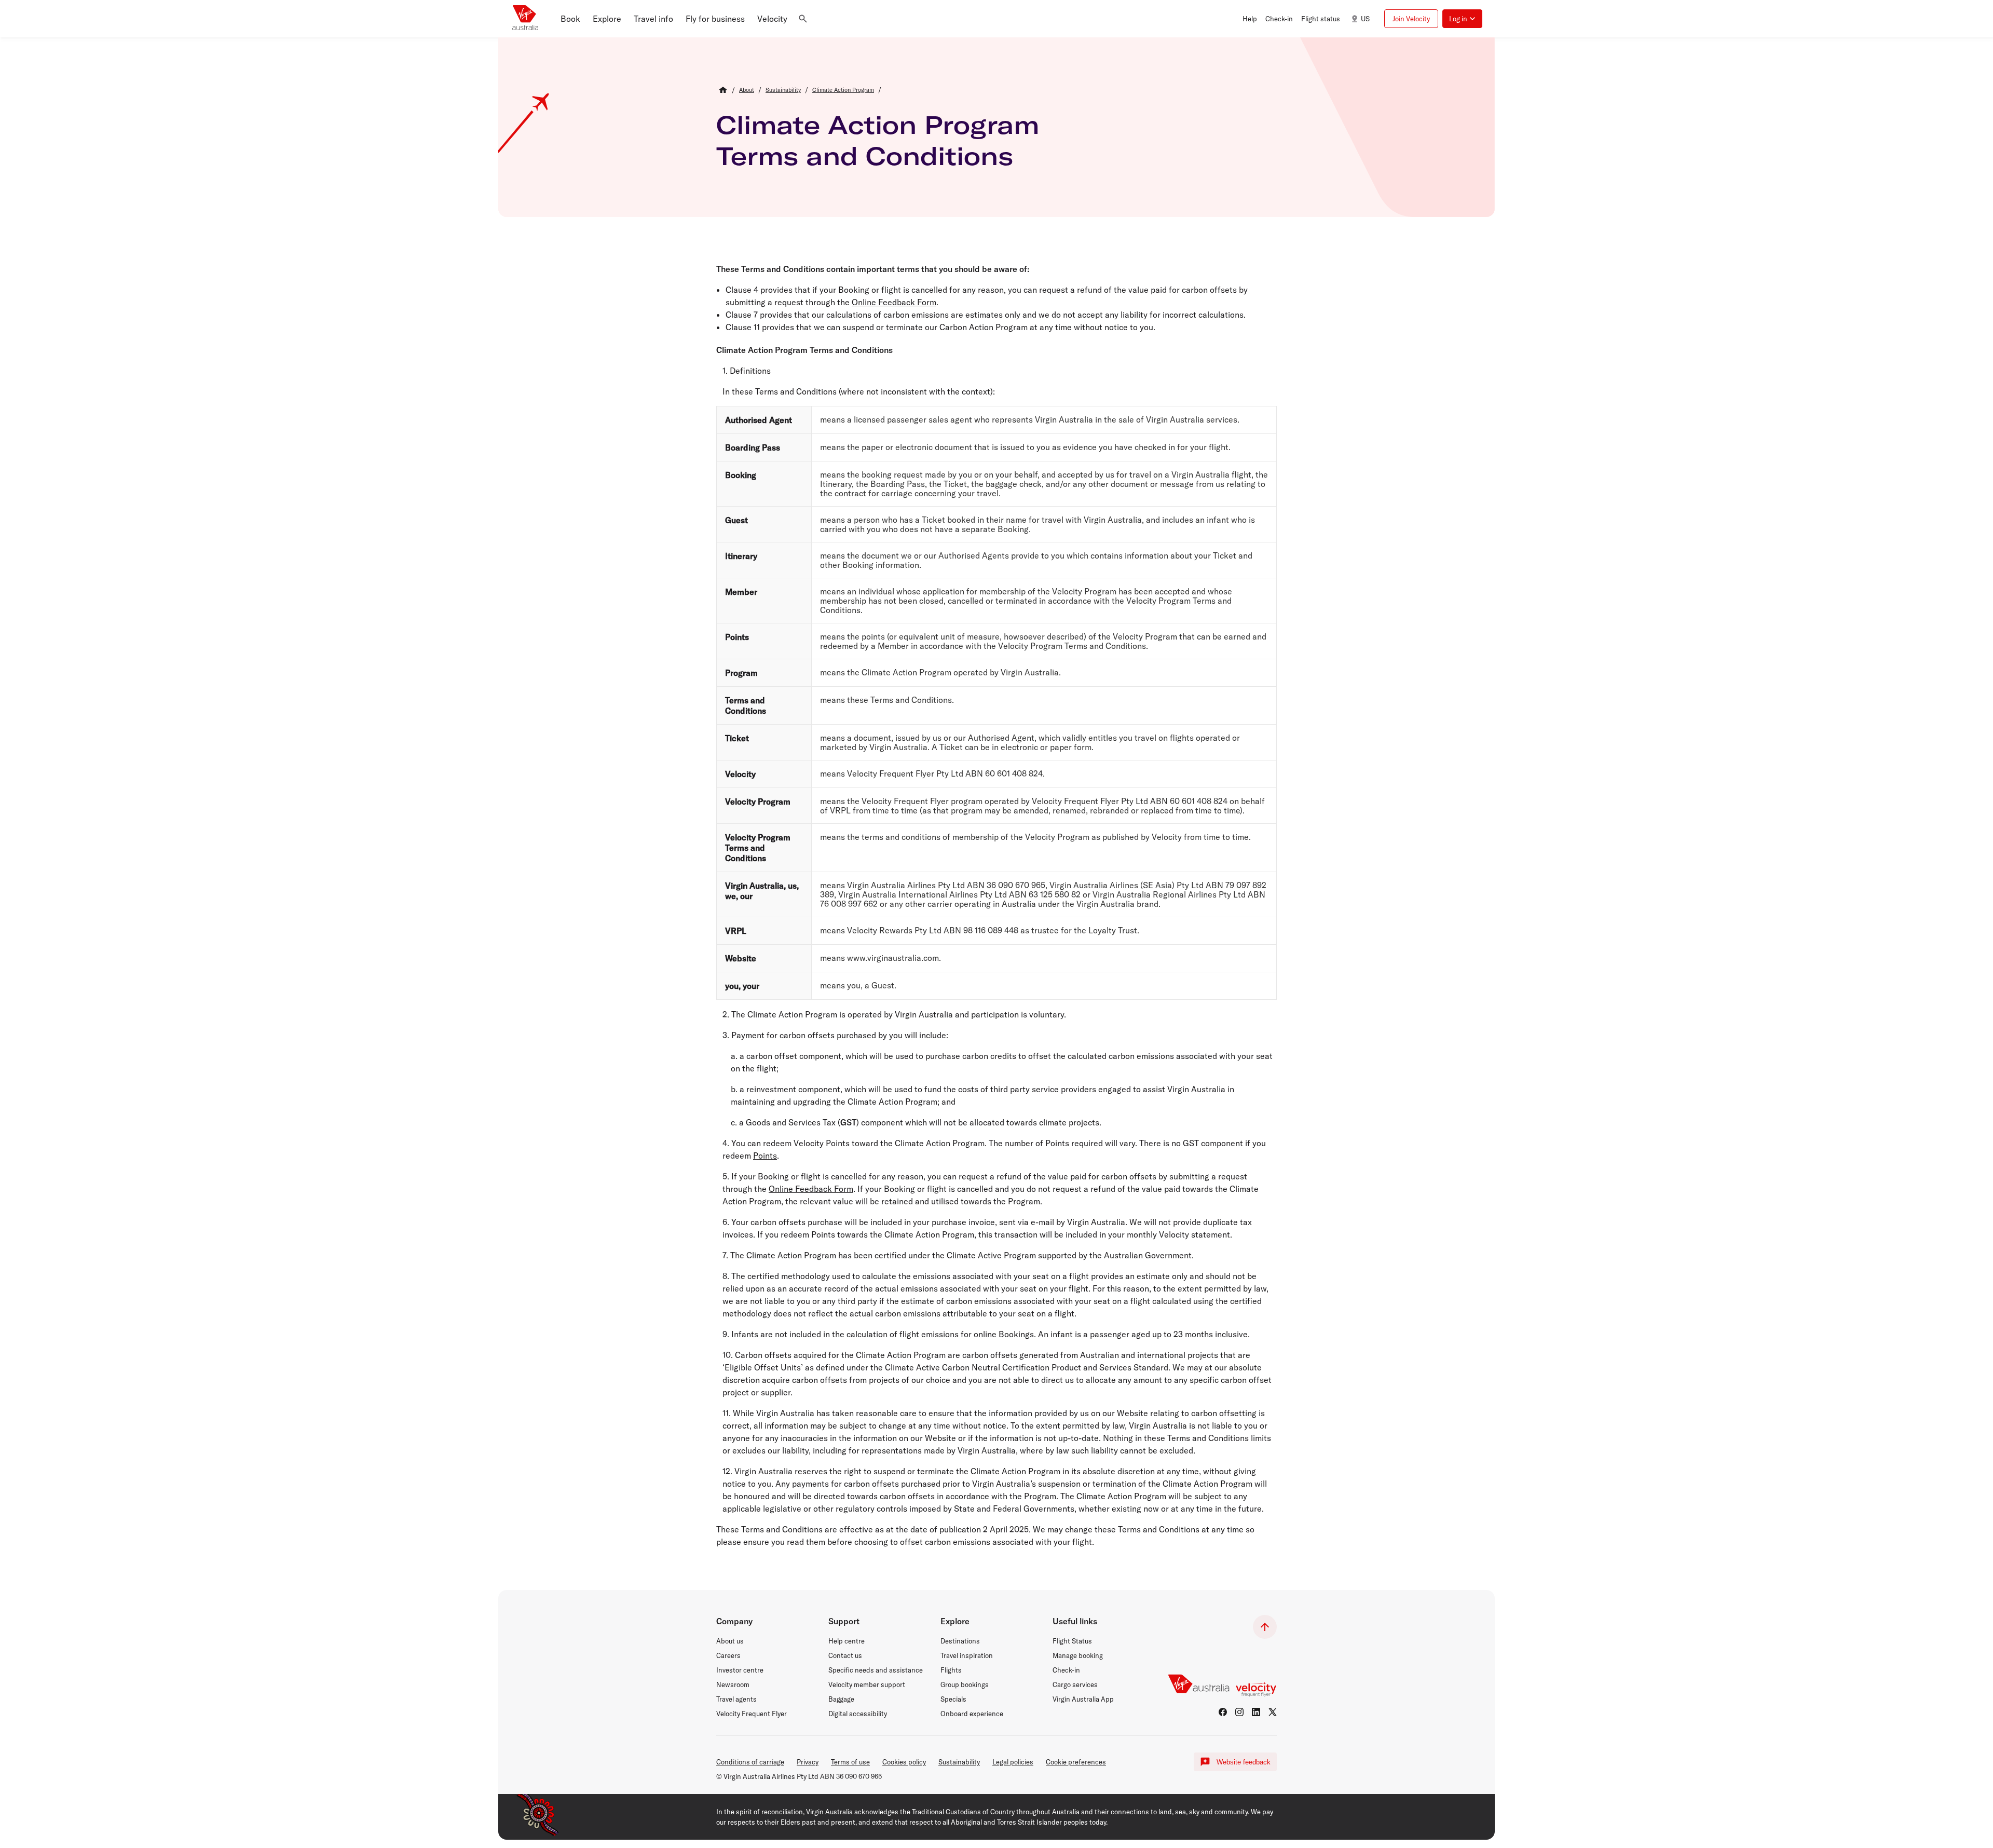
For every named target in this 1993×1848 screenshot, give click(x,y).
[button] (570, 19)
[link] (747, 90)
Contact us (845, 1655)
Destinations (960, 1641)
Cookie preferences (1076, 1762)
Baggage (841, 1699)
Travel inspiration (967, 1655)
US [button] (1365, 19)
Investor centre (740, 1670)
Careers (728, 1655)
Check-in (1066, 1670)
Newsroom (733, 1684)
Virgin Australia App (1083, 1699)
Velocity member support (867, 1684)
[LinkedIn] (1256, 1712)
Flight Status (1072, 1641)
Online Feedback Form (894, 302)
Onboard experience (972, 1714)
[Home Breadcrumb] (723, 90)
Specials (953, 1699)
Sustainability (959, 1762)
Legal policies (1013, 1762)
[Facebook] (1223, 1712)
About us (730, 1641)
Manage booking (1078, 1655)
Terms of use (850, 1762)
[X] (1273, 1712)
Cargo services (1075, 1684)
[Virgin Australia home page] (525, 19)
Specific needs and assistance (876, 1670)
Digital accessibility (858, 1714)
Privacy (808, 1762)
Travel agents (736, 1699)
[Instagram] (1239, 1712)
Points (765, 1156)
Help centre (847, 1641)
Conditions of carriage (750, 1762)
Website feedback (1244, 1762)
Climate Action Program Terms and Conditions (878, 140)
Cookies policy (904, 1762)
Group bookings (965, 1684)
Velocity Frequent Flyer (752, 1714)
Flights (951, 1670)
